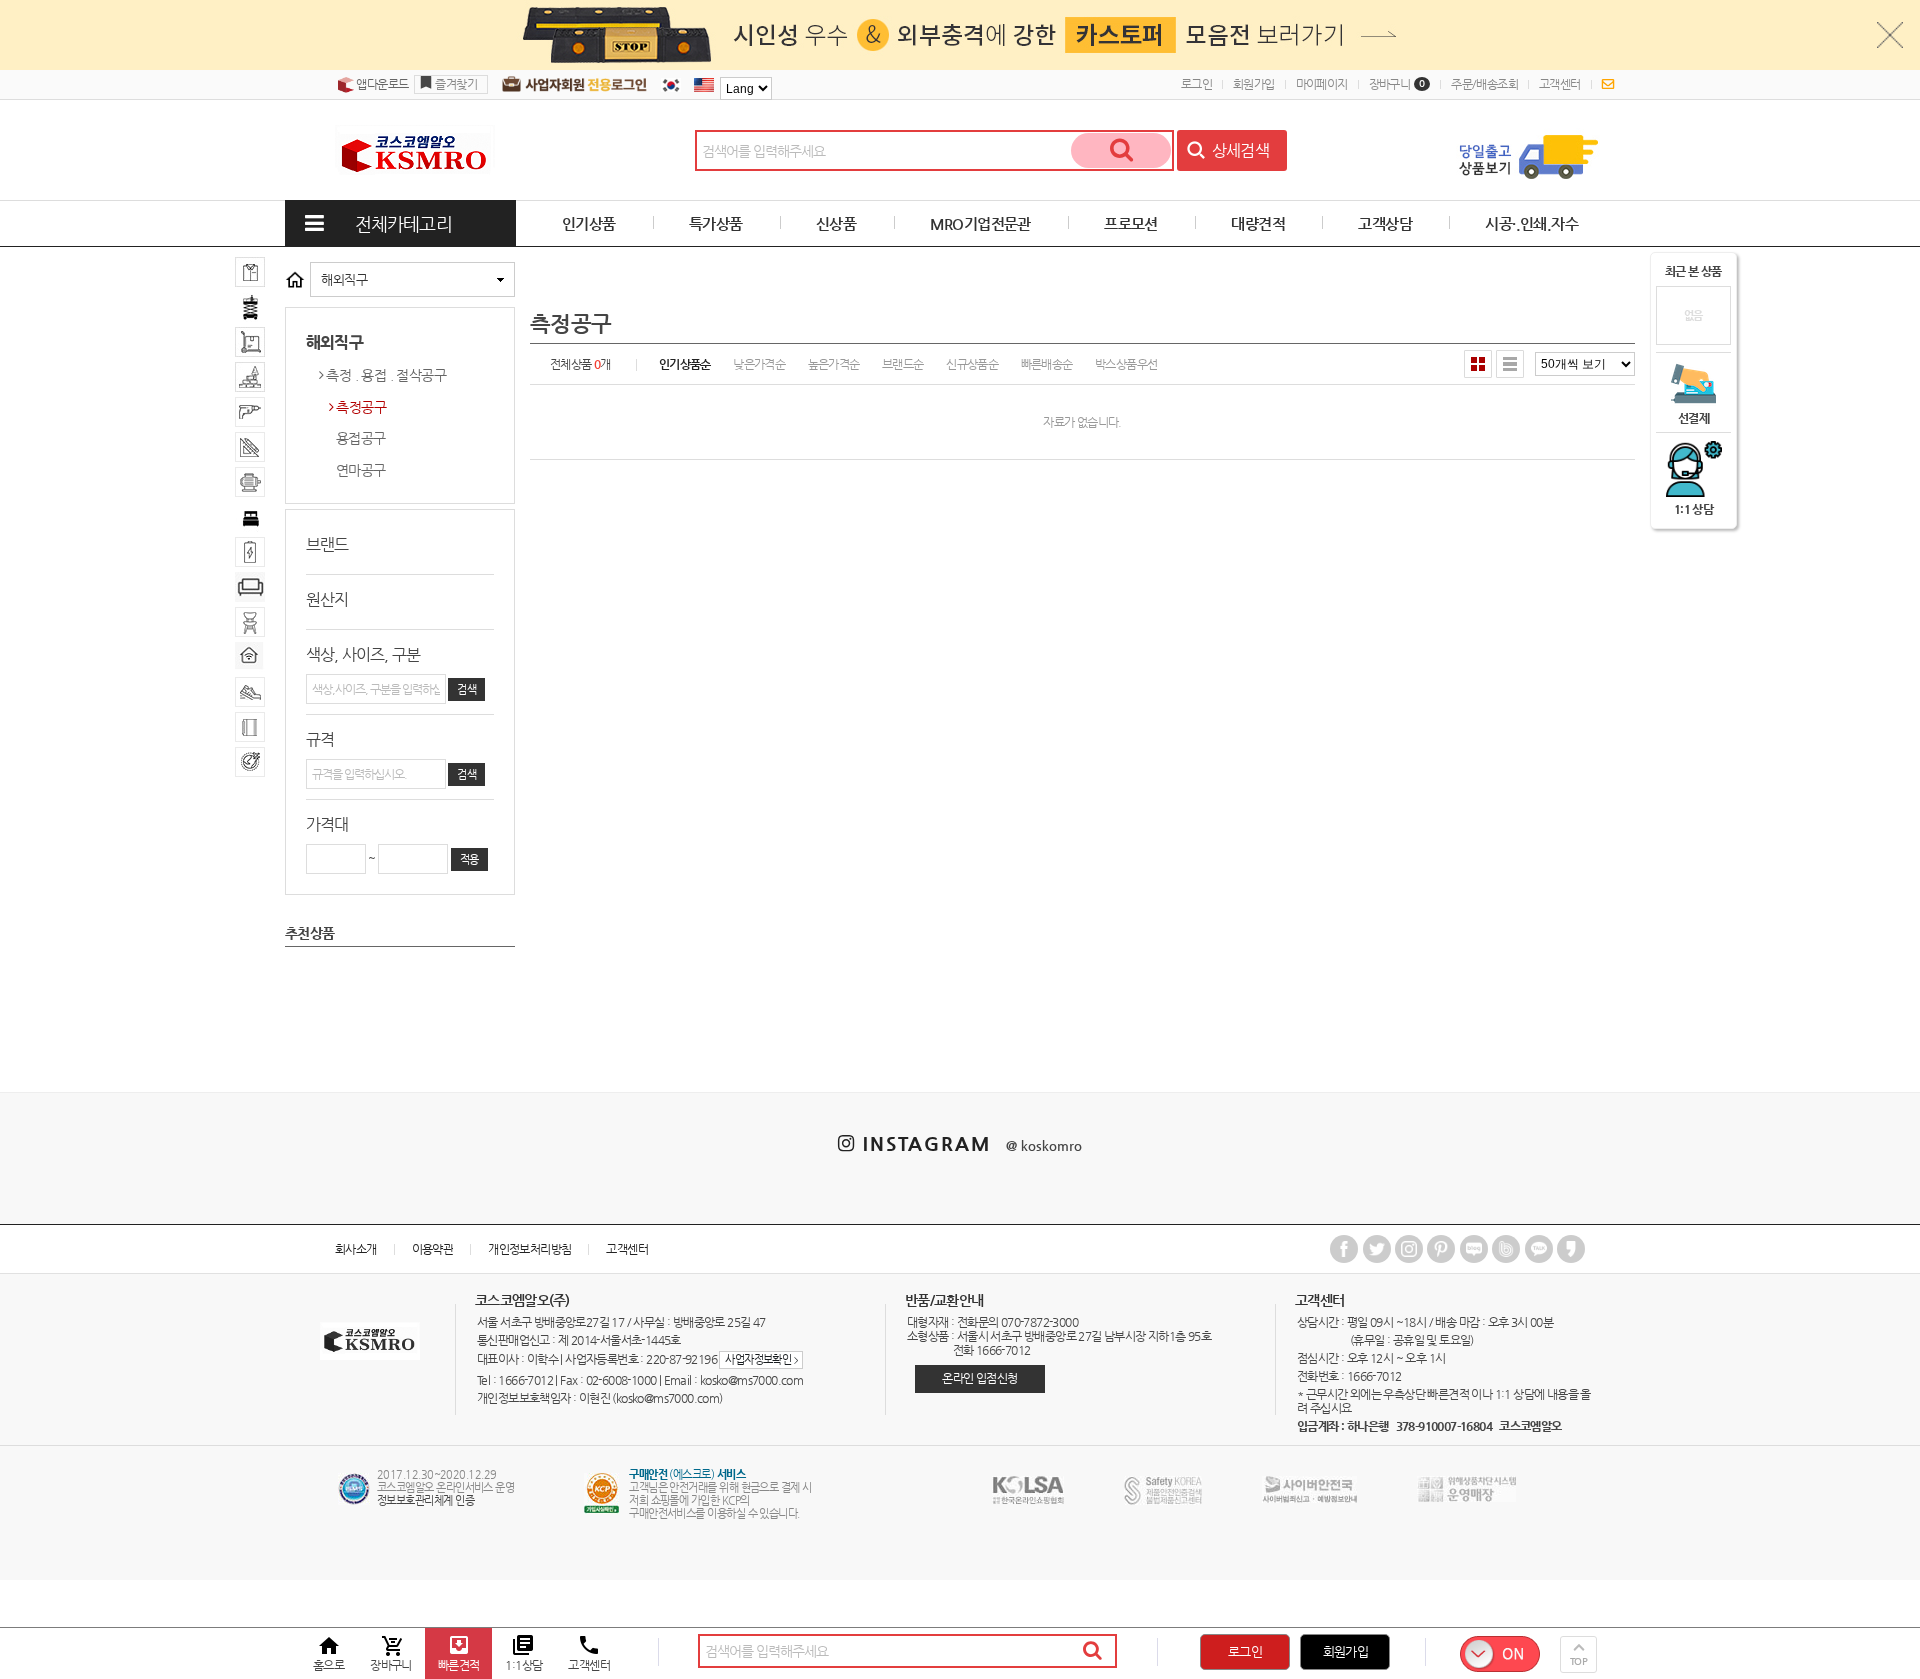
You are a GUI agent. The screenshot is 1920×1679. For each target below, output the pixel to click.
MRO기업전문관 (980, 223)
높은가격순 (834, 364)
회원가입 (1254, 84)
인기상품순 (685, 364)
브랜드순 (903, 364)
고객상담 (1385, 223)
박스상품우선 (1126, 364)
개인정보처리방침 (529, 1249)
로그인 (1196, 84)
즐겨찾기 (456, 84)
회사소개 (356, 1249)
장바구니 (1397, 84)
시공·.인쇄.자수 (1531, 223)
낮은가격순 (759, 364)
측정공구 (361, 407)
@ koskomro (1044, 1145)
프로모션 (1131, 223)
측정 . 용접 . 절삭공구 (386, 375)
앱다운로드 (381, 84)
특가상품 (716, 223)
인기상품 (589, 223)
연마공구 (361, 470)
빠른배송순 (1047, 364)
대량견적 (1258, 223)
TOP (1579, 1661)
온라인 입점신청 (979, 1378)
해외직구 (344, 279)
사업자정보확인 (761, 1359)
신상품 (836, 223)
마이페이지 (1322, 84)
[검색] (1121, 150)
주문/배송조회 (1484, 84)
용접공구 (361, 438)
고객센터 (1560, 84)
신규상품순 (972, 364)
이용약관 (433, 1249)
